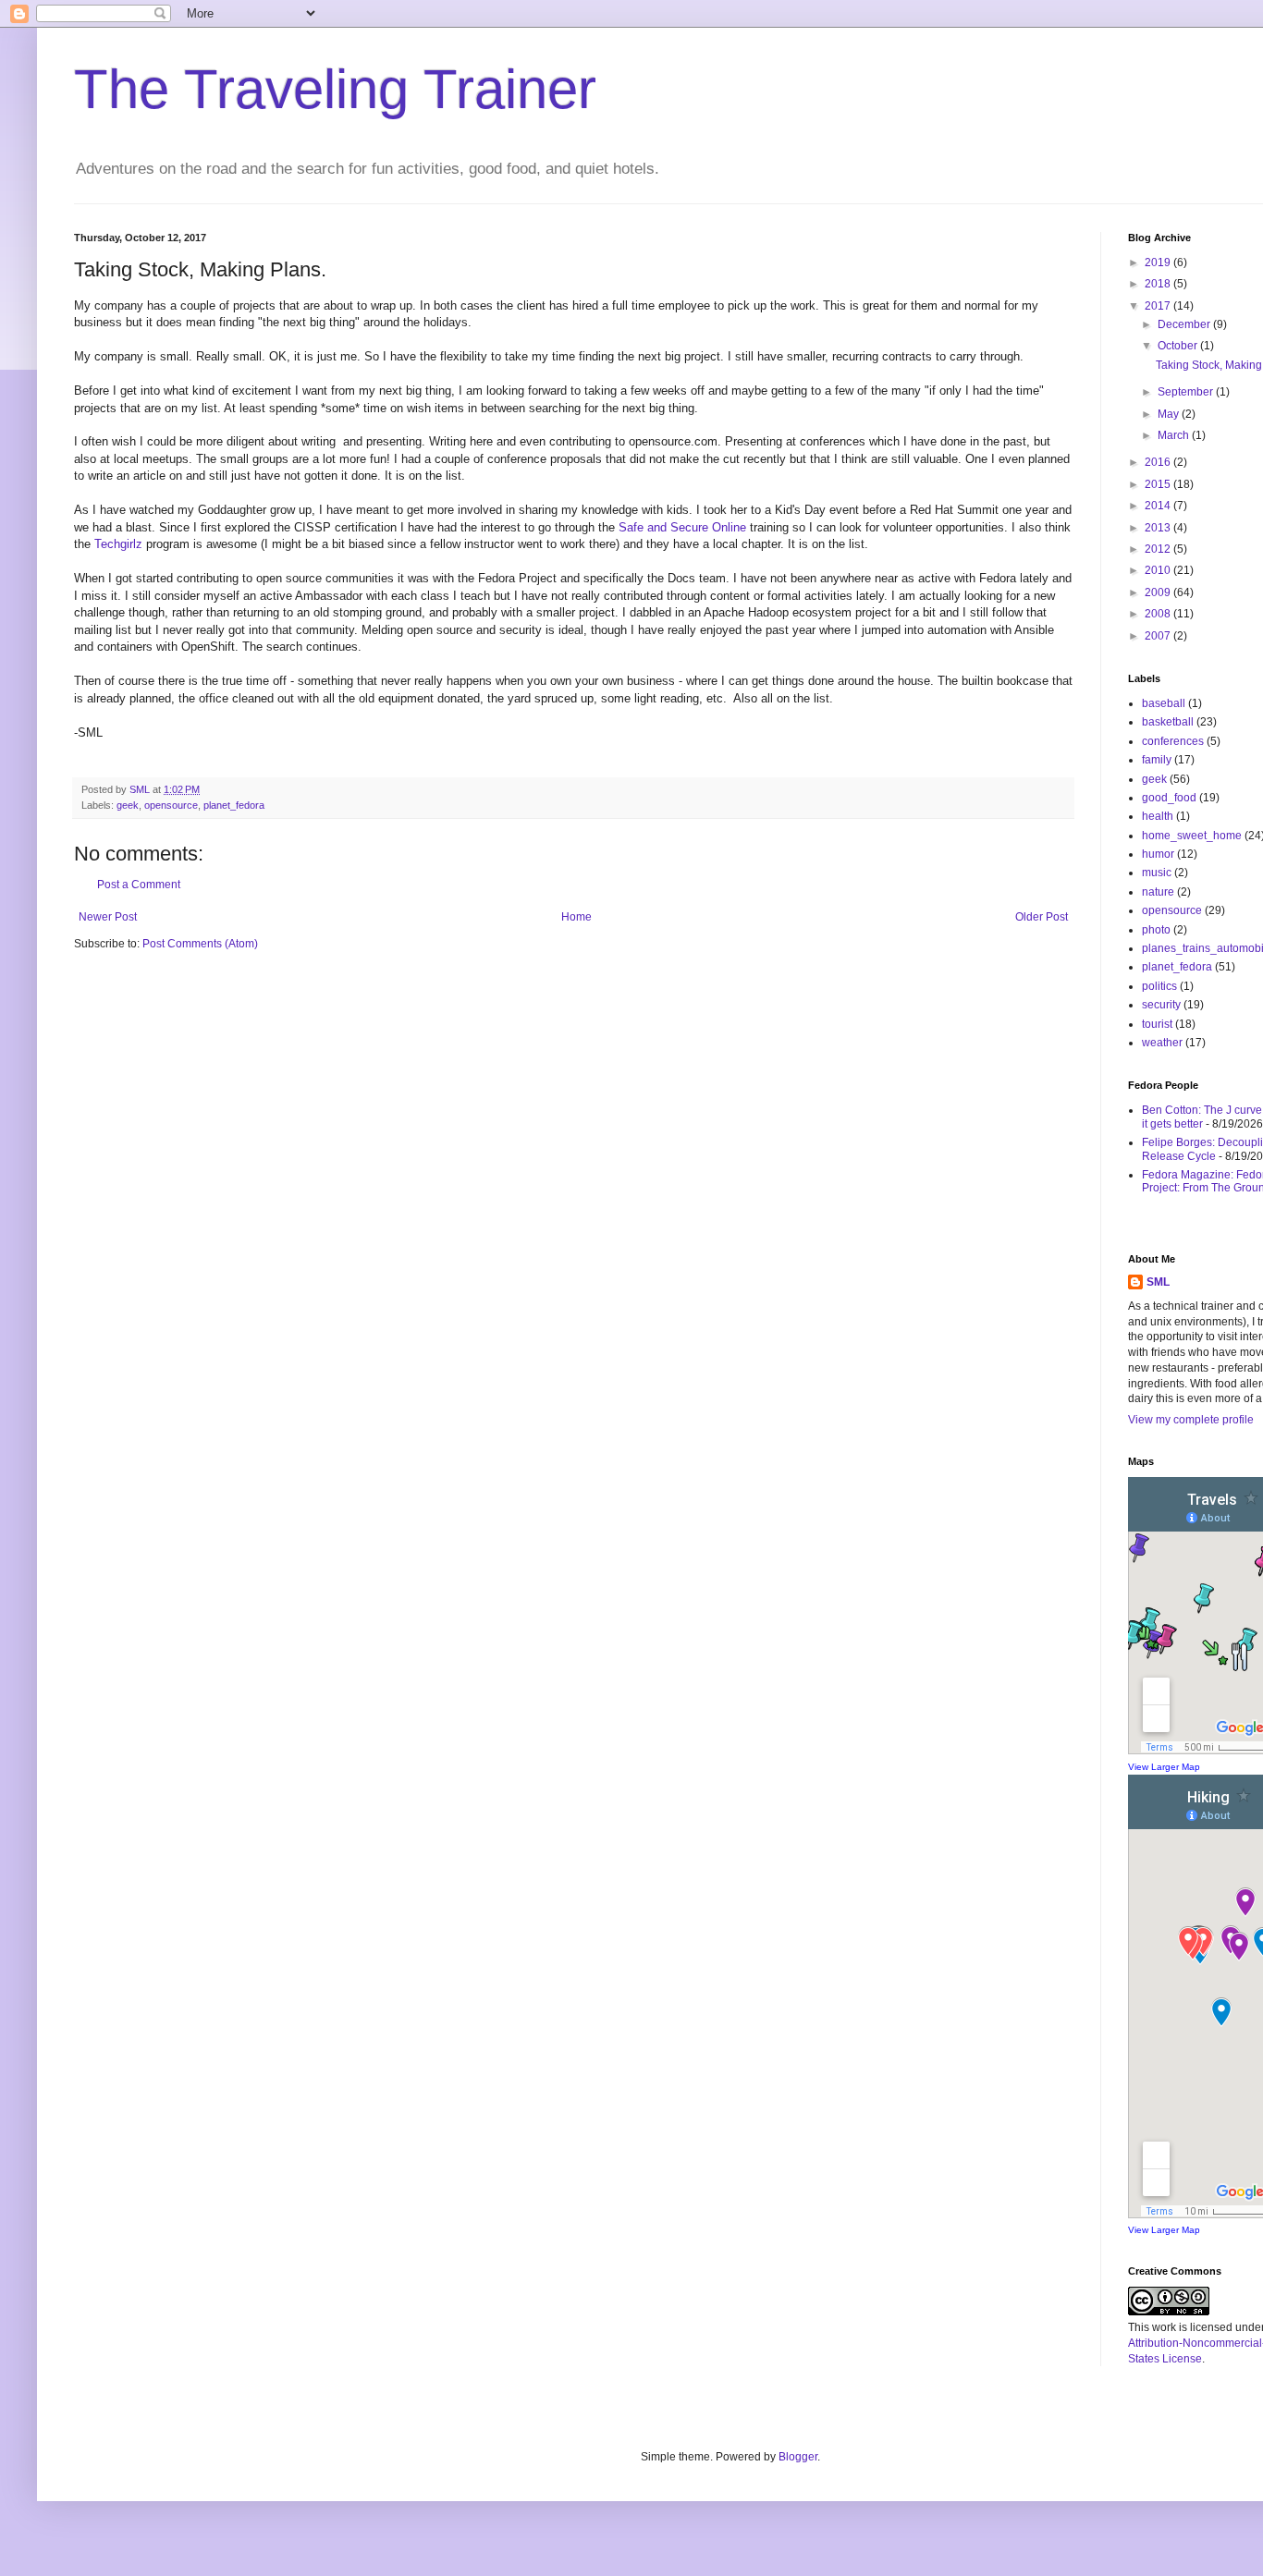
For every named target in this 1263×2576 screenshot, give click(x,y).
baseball (1164, 703)
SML (1158, 1282)
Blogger (798, 2457)
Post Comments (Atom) (200, 944)
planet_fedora (234, 805)
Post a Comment (139, 885)
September (1187, 392)
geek (128, 805)
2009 (1159, 592)
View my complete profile (1191, 1420)
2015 (1159, 484)
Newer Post (108, 917)
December (1185, 324)
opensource (171, 805)
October (1179, 346)
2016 (1159, 462)
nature (1158, 892)
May (1170, 414)
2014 (1159, 506)
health (1158, 816)
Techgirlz (118, 544)
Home (576, 917)
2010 (1159, 570)
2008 (1159, 614)
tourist (1157, 1024)
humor (1158, 854)
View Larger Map (1164, 1767)
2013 (1159, 528)
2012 (1159, 549)
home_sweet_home (1192, 836)
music (1157, 873)
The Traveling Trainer (335, 89)
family (1157, 760)
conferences (1173, 741)
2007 (1159, 636)
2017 (1159, 306)
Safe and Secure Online (682, 527)
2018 (1159, 284)
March (1175, 435)
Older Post (1042, 917)
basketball (1168, 722)
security (1161, 1005)
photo (1156, 930)
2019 (1159, 262)
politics (1159, 986)
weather (1162, 1043)
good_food (1169, 798)
